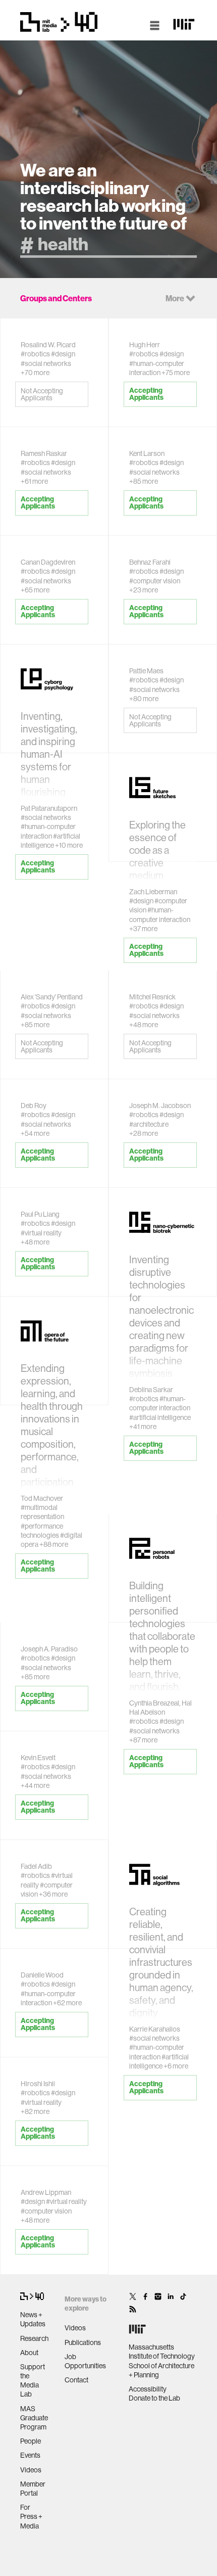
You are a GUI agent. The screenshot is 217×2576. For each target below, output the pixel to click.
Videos (31, 2470)
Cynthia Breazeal (154, 1703)
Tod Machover (42, 1498)
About (29, 2353)
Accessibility (148, 2389)
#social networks (46, 363)
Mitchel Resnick (152, 997)
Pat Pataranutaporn (49, 808)
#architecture (149, 1124)
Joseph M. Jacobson (160, 1106)
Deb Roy (34, 1106)
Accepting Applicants (146, 394)
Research (34, 2338)
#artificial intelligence (160, 1417)
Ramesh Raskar (44, 453)
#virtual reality (41, 1233)
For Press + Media (31, 2516)
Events (30, 2455)
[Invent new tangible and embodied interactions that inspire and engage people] (54, 2073)
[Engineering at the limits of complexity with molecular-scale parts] (163, 1095)
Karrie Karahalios (155, 2029)
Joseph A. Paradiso (49, 1649)
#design (63, 354)
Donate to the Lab (154, 2398)
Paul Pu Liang (40, 1214)
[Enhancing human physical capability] (163, 334)
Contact (76, 2380)
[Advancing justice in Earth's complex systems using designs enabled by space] (54, 1965)
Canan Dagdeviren (48, 562)
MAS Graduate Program (34, 2418)
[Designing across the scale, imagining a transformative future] (163, 552)
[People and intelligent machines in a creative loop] (54, 2182)
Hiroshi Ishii (38, 2084)
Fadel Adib (36, 1866)
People (31, 2441)
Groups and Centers (56, 298)
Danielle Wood (42, 1975)
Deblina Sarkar (151, 1390)
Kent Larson (147, 453)
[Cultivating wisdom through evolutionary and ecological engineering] (54, 1747)
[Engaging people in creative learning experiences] (163, 986)
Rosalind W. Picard (48, 345)
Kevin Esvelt (38, 1758)
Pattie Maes (146, 671)
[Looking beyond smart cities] (163, 443)
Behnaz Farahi (150, 562)
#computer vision (155, 581)
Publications (83, 2342)
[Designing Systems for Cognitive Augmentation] (163, 660)
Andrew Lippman (46, 2192)
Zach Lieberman (153, 892)
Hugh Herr (145, 345)
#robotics (35, 354)
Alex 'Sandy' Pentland (52, 997)
